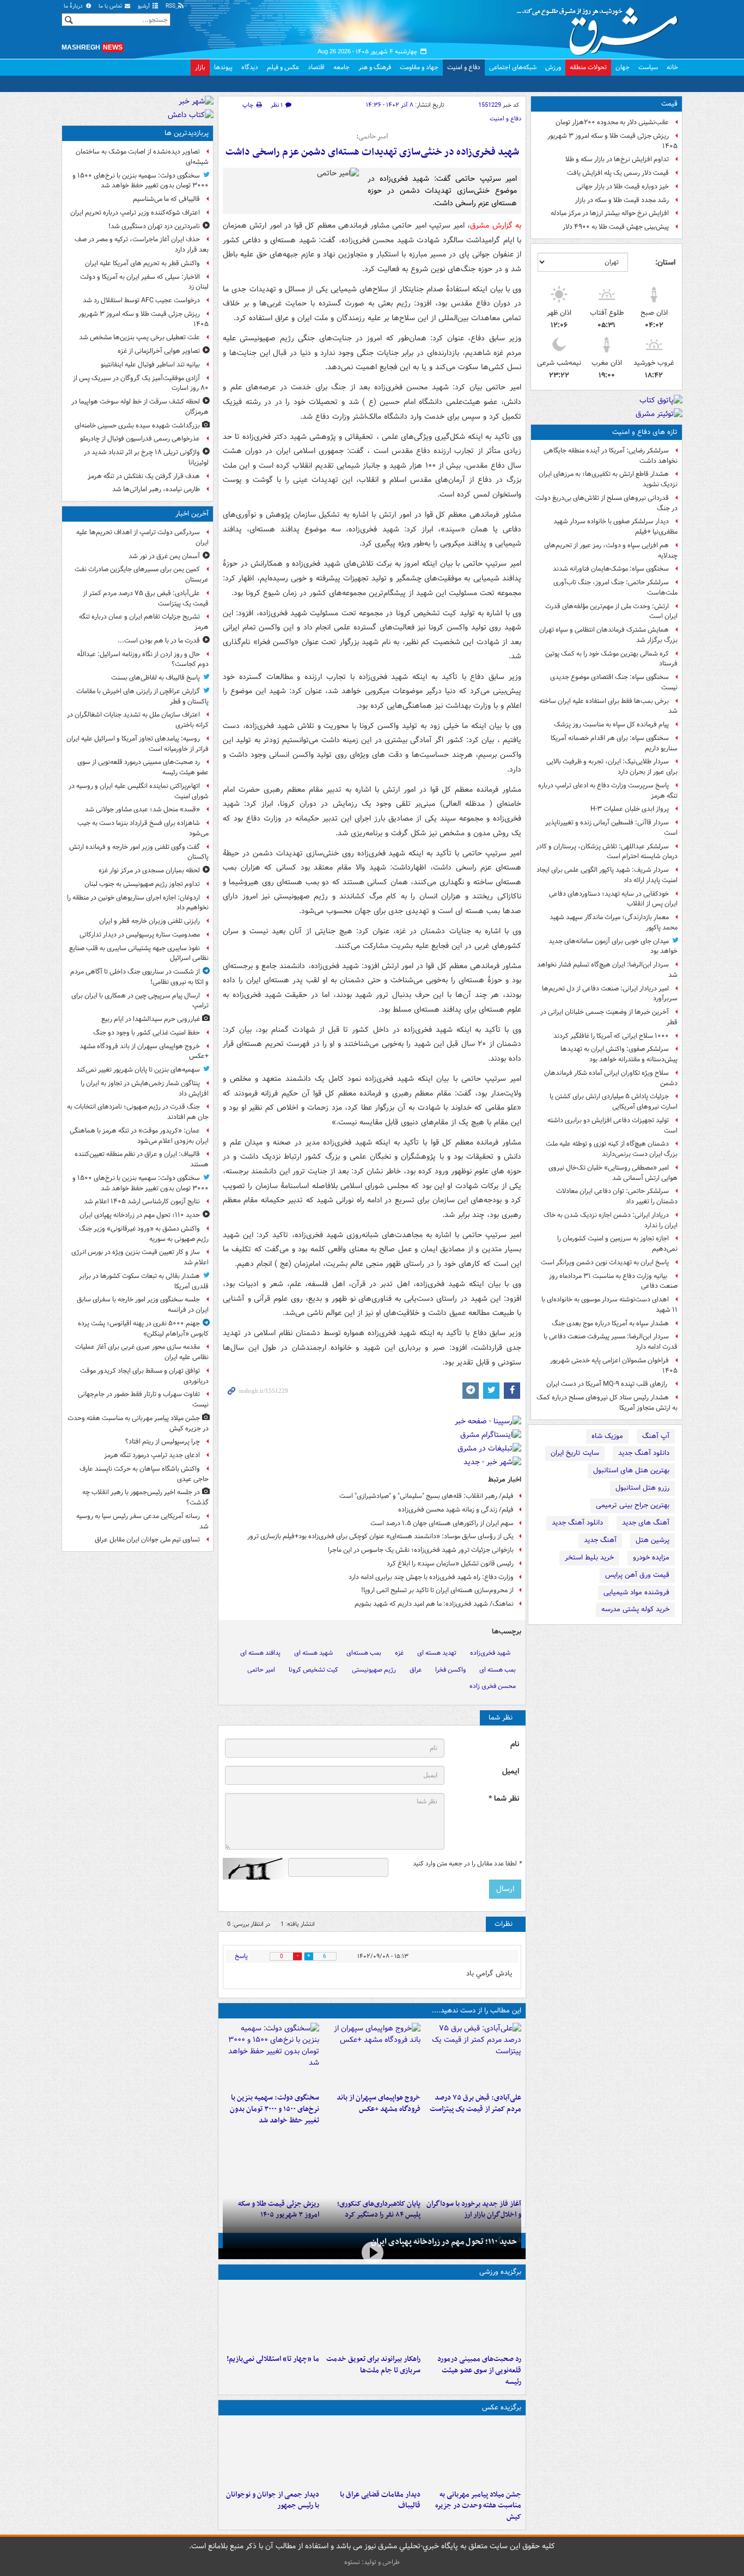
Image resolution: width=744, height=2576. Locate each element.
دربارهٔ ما (74, 6)
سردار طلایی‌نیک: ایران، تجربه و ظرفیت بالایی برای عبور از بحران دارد (612, 767)
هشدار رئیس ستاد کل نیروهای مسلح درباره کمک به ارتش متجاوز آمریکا (607, 1403)
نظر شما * (504, 1799)
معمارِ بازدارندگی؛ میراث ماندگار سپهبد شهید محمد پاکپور (614, 922)
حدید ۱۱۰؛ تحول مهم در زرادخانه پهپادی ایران (444, 2242)
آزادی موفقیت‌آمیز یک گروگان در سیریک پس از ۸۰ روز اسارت (141, 383)
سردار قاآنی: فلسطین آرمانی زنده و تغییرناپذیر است (611, 828)
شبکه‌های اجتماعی (513, 67)
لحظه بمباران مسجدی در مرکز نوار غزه (149, 870)
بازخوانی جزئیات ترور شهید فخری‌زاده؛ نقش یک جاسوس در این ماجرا (421, 1550)
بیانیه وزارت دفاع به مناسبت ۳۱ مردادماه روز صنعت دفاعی (613, 1281)
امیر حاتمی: (372, 137)
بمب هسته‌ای (364, 1653)
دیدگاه (250, 67)
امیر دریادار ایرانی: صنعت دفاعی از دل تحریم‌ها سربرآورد (610, 994)
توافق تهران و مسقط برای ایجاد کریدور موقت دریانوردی (144, 1376)
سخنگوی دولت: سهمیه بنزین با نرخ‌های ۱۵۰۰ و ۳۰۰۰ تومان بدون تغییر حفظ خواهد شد (275, 2109)
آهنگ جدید (600, 1540)
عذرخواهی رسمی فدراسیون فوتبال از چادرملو (140, 439)
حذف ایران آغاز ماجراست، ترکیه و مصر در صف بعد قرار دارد (142, 244)
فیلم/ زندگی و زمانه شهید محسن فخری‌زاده (456, 1510)
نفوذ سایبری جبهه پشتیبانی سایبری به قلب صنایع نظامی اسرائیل (139, 953)
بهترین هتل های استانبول (631, 1470)
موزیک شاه (607, 1436)
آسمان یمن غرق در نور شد (164, 556)
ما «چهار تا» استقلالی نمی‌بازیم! (273, 2359)
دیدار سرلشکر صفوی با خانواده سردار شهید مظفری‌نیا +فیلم (615, 527)
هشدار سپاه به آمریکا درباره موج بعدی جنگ (610, 1323)
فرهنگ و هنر (375, 67)
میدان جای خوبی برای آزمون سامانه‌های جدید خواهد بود (613, 946)
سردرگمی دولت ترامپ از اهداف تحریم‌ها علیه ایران (142, 537)
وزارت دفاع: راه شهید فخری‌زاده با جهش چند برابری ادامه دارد (431, 1577)
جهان (623, 67)
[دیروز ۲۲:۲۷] (473, 2317)
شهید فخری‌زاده (490, 1653)
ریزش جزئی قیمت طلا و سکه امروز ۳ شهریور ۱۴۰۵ (612, 141)
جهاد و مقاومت (419, 67)
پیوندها (223, 67)
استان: (665, 262)
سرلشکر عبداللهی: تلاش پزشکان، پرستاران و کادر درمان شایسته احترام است (607, 852)
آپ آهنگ (656, 1436)
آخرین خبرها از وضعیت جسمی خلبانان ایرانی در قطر (609, 1017)
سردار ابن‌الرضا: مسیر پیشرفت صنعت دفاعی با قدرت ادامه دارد (611, 1342)
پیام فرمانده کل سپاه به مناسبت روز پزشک (611, 724)
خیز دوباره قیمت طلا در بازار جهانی (623, 186)
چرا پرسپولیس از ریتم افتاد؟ (163, 1442)
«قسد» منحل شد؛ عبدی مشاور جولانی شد (142, 809)
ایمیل (511, 1772)
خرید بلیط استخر (589, 1558)
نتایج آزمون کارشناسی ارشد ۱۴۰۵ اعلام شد (142, 1201)
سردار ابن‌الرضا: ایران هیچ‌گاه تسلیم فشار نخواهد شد (607, 970)
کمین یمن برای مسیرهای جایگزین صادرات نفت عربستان (142, 574)
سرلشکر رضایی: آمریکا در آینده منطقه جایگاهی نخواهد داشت (611, 456)
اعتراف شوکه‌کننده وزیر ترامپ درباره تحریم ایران (135, 213)
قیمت (669, 104)
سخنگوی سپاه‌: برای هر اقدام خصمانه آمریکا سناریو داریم (614, 743)
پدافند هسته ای (260, 1653)
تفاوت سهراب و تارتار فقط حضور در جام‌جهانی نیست (143, 1399)
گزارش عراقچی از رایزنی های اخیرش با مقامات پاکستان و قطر (142, 696)
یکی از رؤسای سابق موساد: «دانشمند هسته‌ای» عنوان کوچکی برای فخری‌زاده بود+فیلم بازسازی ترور (380, 1536)
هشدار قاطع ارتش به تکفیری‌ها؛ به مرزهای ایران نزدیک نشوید (608, 479)
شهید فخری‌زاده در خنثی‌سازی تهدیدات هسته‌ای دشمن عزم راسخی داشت (372, 152)
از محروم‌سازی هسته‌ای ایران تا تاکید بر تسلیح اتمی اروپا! (437, 1590)
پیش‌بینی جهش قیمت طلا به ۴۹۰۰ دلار (616, 227)
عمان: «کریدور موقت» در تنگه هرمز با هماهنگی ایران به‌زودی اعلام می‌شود (139, 1136)
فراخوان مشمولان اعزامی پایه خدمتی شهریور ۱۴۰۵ (614, 1366)
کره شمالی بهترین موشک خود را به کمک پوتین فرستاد (611, 659)
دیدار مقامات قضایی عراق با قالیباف (380, 2500)
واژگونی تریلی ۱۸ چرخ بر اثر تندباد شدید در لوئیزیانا (146, 457)
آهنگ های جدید (646, 1523)
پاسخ (241, 1956)
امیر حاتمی (261, 1670)
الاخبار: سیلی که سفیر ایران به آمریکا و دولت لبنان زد (144, 282)
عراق (416, 1670)
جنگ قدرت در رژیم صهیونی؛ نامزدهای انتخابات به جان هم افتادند (138, 1112)
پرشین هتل (652, 1540)
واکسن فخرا (450, 1670)
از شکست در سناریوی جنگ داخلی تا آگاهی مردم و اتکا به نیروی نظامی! (139, 977)
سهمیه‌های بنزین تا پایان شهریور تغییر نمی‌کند (138, 1070)
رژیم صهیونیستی (374, 1670)
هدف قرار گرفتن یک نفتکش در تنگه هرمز (144, 476)
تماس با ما (111, 6)
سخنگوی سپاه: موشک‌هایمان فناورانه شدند (611, 569)
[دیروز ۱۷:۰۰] (271, 2452)
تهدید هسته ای (437, 1653)
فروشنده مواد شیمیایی (636, 1592)
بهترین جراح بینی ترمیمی (633, 1505)
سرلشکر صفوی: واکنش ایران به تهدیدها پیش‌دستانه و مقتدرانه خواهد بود (619, 1054)
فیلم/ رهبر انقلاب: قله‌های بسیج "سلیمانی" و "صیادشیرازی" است (426, 1496)
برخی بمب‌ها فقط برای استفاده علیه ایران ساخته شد (608, 706)
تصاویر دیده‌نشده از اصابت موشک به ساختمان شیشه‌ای (142, 157)
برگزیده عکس (502, 2407)
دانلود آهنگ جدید (644, 1453)
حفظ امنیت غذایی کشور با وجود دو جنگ (147, 1033)
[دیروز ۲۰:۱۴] (271, 2055)
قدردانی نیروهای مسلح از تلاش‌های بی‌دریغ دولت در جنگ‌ (606, 503)
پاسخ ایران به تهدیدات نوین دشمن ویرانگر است (605, 1262)
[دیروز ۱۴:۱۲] (372, 2317)
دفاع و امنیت (464, 67)
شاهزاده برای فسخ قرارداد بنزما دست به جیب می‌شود (143, 828)
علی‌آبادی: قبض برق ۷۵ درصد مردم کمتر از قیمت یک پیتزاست (475, 2103)
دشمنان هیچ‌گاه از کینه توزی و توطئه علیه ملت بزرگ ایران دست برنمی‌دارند (612, 1149)
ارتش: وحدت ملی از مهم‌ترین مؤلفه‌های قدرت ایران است (611, 611)
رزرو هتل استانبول (642, 1488)
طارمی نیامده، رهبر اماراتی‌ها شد (156, 489)
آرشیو (145, 6)
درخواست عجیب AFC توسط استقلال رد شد (141, 300)
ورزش (553, 67)
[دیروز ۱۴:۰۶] (271, 2317)
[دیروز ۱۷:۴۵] (372, 2452)
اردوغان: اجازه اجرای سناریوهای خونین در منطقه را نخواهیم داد (138, 903)
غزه (399, 1653)
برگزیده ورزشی (500, 2272)
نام (515, 1744)
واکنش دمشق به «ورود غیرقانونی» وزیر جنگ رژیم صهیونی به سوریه (144, 1234)
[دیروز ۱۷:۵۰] (473, 2162)
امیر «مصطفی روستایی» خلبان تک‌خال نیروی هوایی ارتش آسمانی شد (613, 1173)
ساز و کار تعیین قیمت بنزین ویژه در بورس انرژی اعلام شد (140, 1257)
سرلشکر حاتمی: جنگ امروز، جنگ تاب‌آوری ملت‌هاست (615, 588)
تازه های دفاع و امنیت (645, 432)
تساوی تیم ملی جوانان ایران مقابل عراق (147, 1540)
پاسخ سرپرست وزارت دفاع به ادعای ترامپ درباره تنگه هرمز (608, 791)
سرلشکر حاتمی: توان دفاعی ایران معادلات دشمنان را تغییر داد (617, 1196)
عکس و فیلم (283, 67)
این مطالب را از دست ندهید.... (477, 2011)
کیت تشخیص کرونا (313, 1670)
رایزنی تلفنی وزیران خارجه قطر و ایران (150, 921)
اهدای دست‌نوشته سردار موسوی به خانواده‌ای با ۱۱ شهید (609, 1305)
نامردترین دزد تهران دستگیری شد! (154, 226)
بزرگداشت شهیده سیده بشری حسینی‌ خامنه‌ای (137, 426)
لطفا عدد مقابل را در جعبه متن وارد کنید (467, 1864)
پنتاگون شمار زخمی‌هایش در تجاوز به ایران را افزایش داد (145, 1088)
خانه (672, 67)
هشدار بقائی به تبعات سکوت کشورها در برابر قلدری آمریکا (144, 1281)
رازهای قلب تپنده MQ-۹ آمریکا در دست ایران (608, 1384)
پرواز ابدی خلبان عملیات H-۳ (630, 809)
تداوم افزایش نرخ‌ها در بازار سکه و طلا (617, 159)
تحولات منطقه (588, 67)
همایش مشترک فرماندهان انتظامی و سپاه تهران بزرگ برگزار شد (608, 635)
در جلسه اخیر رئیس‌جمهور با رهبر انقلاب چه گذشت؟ (145, 1497)
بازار (200, 67)
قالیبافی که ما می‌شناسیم (166, 199)
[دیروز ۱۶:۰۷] (372, 2162)
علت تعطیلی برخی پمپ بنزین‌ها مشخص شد (139, 337)
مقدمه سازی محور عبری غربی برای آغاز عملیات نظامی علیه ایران (142, 1352)
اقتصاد (316, 67)
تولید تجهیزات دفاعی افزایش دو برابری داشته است (612, 1125)
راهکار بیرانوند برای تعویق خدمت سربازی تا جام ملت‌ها (373, 2365)
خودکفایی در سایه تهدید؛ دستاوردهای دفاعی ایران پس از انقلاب (613, 899)
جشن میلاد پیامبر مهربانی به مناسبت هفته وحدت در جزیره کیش (478, 2506)
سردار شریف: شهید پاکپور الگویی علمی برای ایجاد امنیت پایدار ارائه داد (607, 875)
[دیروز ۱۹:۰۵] (473, 2452)
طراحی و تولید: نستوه (372, 2562)
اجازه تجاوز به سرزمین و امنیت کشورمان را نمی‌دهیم (617, 1244)
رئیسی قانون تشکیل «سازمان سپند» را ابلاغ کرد (450, 1564)
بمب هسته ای (498, 1670)
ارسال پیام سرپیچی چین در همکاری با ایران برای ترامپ (140, 1001)
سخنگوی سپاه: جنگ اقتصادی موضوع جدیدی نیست (614, 682)
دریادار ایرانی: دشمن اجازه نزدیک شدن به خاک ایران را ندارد (611, 1220)
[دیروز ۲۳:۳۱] (473, 2055)
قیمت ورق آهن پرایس (637, 1575)
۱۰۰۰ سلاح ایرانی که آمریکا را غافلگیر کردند (611, 1036)
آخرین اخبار (192, 514)
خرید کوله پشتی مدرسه (635, 1609)
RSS (171, 6)
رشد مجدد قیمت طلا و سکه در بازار (622, 200)
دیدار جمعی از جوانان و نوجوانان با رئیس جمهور (273, 2500)
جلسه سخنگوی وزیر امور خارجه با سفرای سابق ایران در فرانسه (143, 1305)
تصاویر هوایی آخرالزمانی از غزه (159, 351)
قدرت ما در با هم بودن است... (159, 641)
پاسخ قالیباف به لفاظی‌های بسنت (155, 678)
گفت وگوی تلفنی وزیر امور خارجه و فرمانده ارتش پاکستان (139, 852)
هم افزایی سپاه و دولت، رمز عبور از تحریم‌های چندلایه (611, 550)
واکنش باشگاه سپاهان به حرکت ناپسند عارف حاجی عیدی (144, 1474)
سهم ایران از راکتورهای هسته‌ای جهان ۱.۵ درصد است (442, 1523)
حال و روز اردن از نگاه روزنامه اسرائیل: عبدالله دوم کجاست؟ (143, 659)
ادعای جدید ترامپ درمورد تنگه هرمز (152, 1455)
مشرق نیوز (601, 27)
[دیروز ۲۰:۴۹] (372, 2055)
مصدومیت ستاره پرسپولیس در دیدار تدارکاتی (140, 935)
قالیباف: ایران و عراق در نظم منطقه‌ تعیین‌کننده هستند (142, 1159)
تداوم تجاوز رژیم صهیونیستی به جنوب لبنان (142, 884)
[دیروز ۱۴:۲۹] (271, 2162)
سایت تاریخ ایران (575, 1453)
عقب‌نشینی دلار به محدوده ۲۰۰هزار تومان (612, 122)
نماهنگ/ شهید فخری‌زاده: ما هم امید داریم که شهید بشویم (434, 1604)
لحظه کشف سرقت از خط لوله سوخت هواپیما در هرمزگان (140, 407)
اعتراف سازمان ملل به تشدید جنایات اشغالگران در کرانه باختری (138, 720)
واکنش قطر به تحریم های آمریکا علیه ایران (142, 263)
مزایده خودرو (651, 1558)
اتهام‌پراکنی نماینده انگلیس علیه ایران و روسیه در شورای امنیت (139, 791)
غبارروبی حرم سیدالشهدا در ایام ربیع (151, 1019)
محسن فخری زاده (493, 1686)
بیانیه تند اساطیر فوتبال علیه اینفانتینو (150, 365)
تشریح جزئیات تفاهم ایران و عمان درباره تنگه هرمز (144, 622)
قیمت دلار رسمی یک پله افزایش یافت (618, 173)
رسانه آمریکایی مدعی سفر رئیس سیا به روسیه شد (142, 1521)
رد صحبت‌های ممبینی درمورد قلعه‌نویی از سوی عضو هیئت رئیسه (479, 2370)
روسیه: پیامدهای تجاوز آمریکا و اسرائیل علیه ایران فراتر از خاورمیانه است (138, 744)
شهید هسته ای (313, 1653)
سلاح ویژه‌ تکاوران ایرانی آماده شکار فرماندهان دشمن (611, 1078)
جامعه (341, 67)
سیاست (648, 67)
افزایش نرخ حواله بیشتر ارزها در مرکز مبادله (610, 213)
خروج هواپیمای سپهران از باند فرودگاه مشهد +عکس (378, 2103)
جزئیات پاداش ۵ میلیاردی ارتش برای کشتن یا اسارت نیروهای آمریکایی (614, 1102)
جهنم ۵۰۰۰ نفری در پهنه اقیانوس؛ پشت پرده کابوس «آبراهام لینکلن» (143, 1329)
